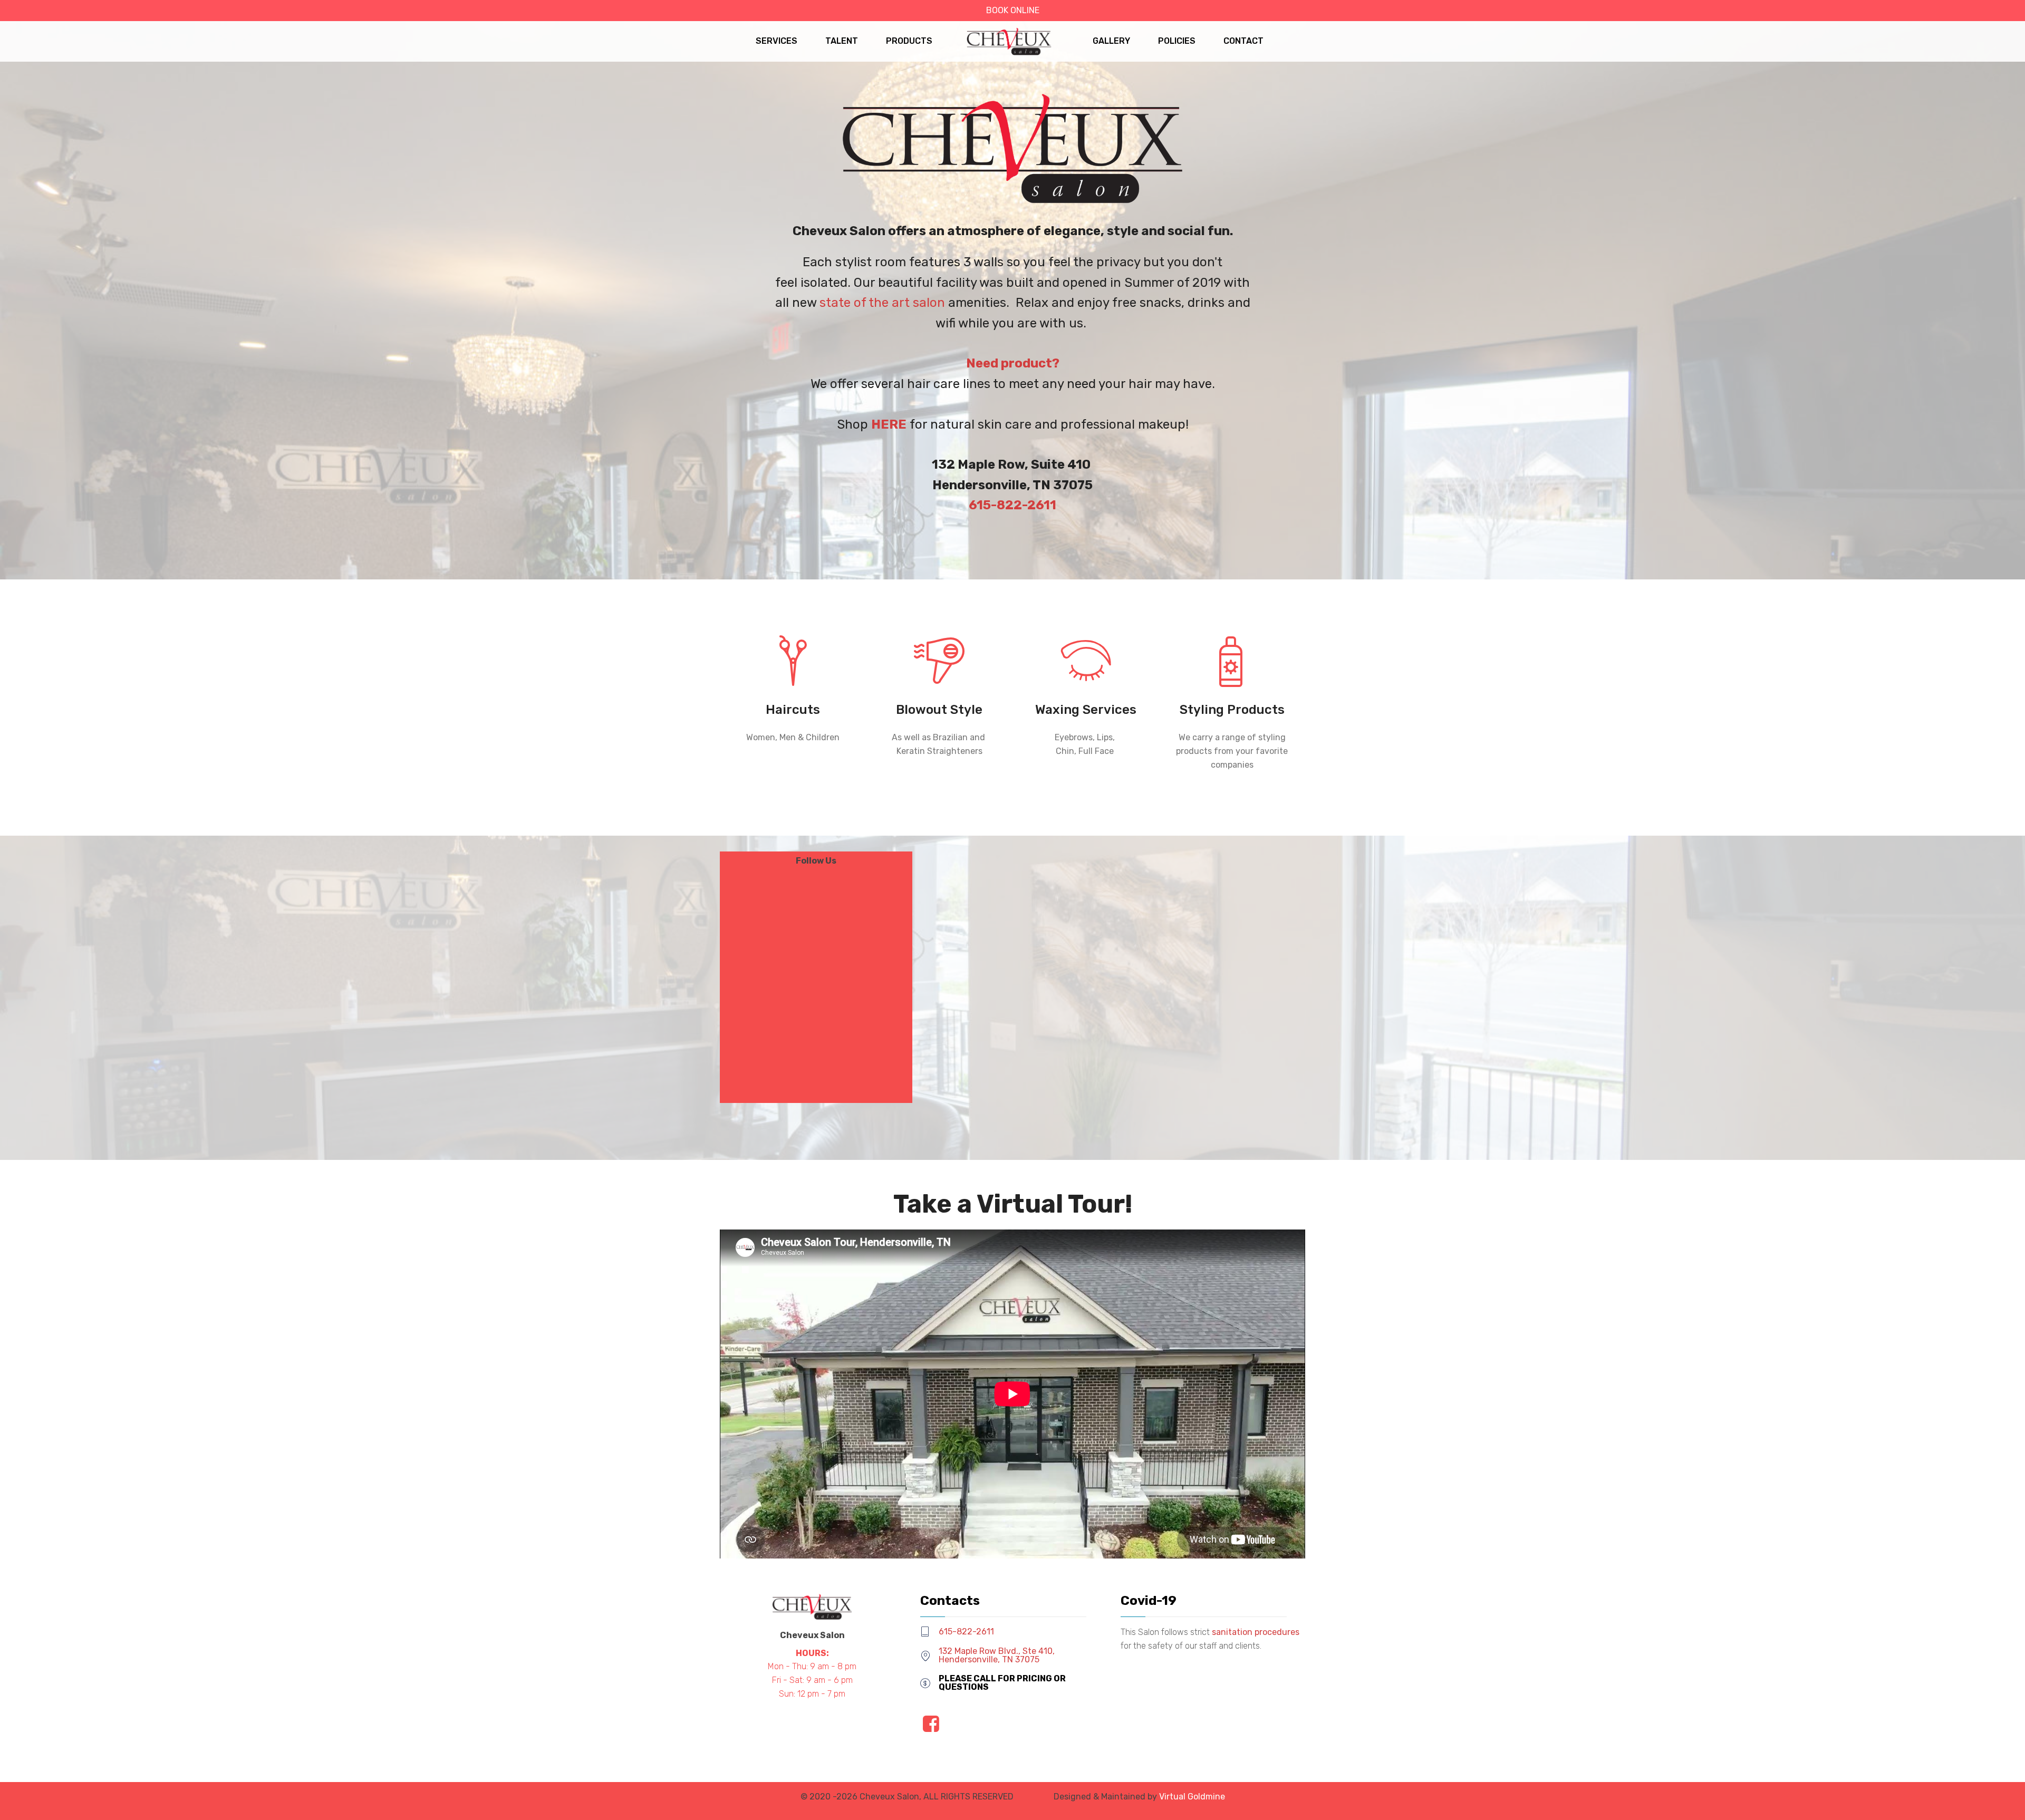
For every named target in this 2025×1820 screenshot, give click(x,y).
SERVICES (777, 41)
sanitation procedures (1256, 1632)
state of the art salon (882, 303)
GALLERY (1111, 41)
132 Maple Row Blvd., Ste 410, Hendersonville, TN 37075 (997, 1655)
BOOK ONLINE (1013, 10)
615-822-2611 (966, 1632)
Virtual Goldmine (1192, 1797)
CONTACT (1243, 41)
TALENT (842, 41)
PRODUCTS (909, 41)
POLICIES (1177, 41)
